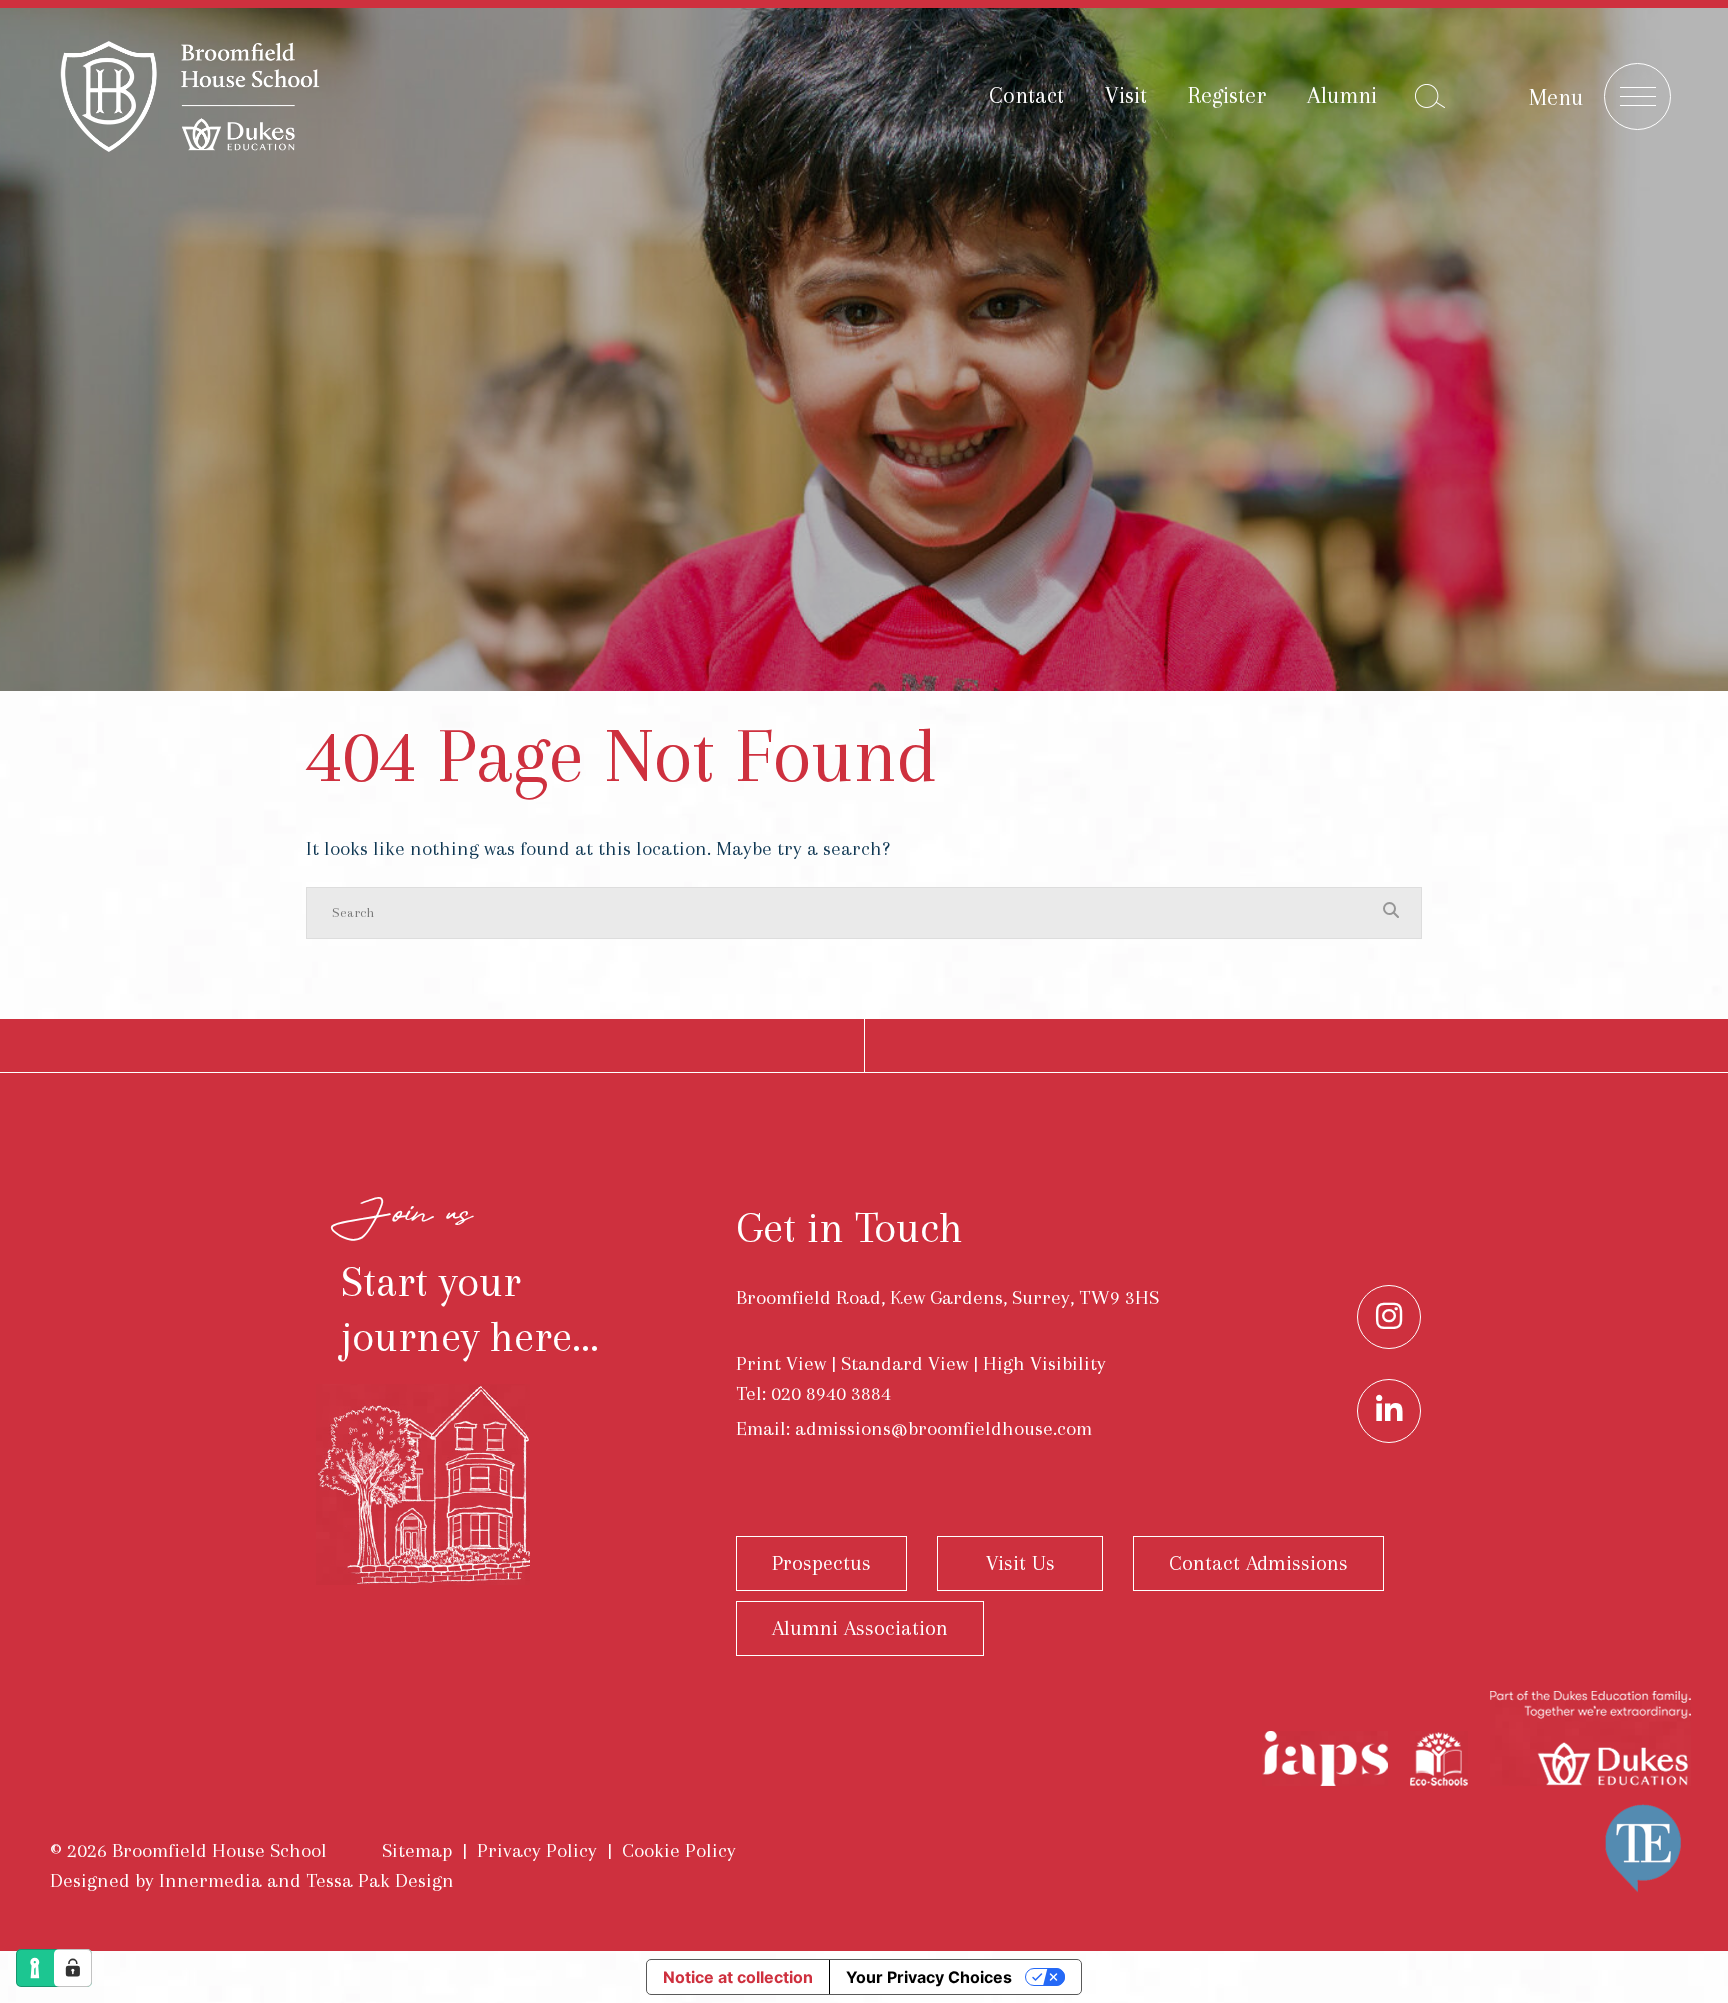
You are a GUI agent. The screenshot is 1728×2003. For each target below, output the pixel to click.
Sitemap (417, 1850)
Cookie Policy (679, 1850)
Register (1227, 95)
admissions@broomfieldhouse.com (943, 1428)
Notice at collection (738, 1977)
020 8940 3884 (831, 1393)
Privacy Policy (537, 1850)
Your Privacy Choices (929, 1977)
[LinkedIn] (1389, 1411)
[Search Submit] (1430, 96)
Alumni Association (860, 1628)
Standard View (904, 1363)
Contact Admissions (1258, 1563)
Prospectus (821, 1563)
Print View (781, 1363)
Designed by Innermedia (156, 1880)
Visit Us (1020, 1563)
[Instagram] (1389, 1317)
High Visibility (1044, 1363)
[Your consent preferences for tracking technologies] (73, 1968)
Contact (1026, 95)
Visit (1126, 95)
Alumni (1342, 95)
